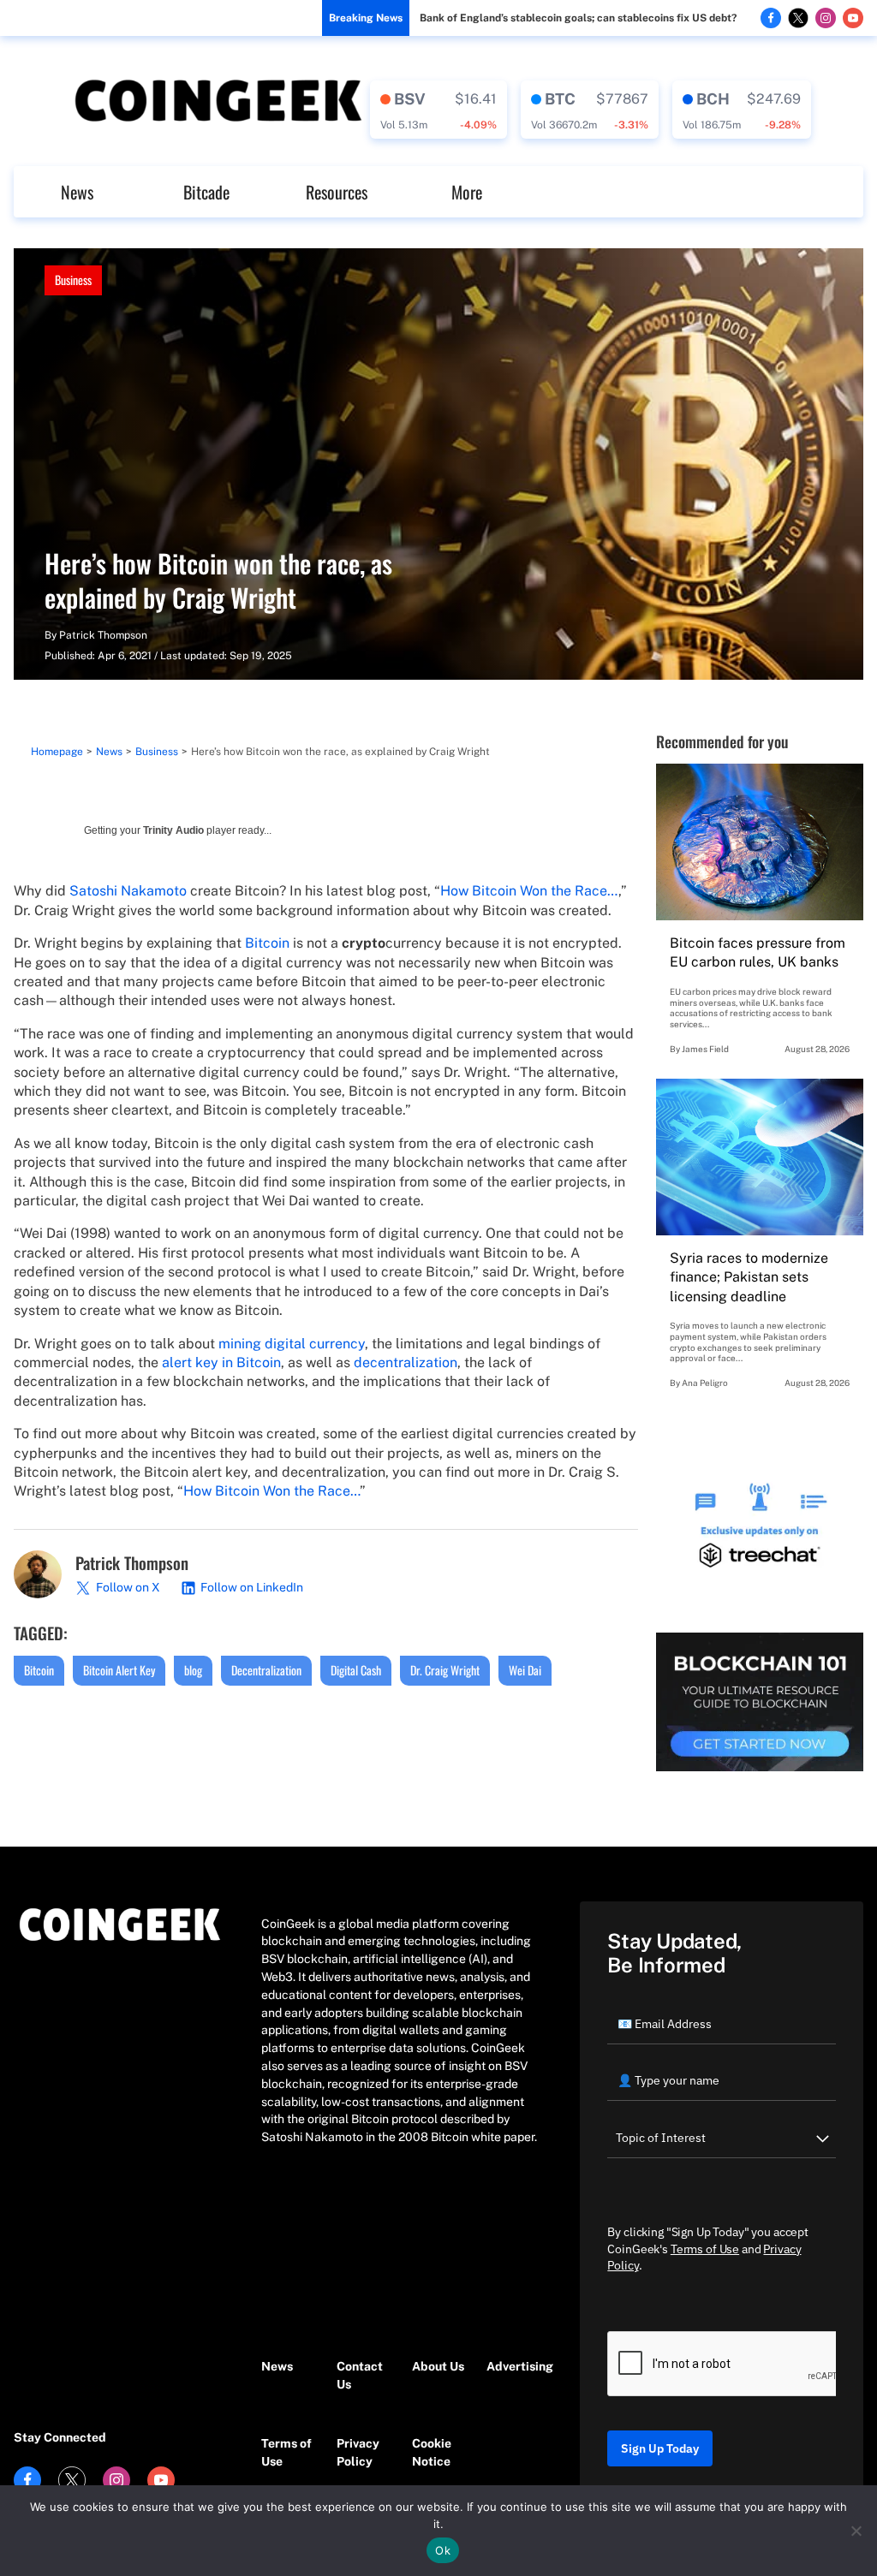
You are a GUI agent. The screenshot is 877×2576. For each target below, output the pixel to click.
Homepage (57, 752)
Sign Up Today (660, 2448)
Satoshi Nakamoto (128, 891)
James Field (705, 1049)
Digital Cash (356, 1670)
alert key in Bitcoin (221, 1362)
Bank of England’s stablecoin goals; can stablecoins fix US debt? (578, 18)
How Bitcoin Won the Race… (529, 891)
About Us (438, 2366)
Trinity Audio (173, 830)
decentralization (406, 1362)
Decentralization (266, 1670)
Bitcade (206, 192)
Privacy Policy (358, 2452)
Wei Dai (525, 1670)
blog (193, 1670)
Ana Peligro (705, 1383)
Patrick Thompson (103, 635)
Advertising (516, 2366)
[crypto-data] (438, 110)
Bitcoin (267, 943)
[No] (856, 2531)
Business (73, 280)
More (467, 192)
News (77, 192)
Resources (337, 192)
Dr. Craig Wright (445, 1670)
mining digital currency (292, 1344)
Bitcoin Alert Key (119, 1670)
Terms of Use (286, 2452)
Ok (443, 2550)
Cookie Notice (432, 2452)
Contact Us (360, 2375)
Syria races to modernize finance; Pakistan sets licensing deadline (749, 1277)
